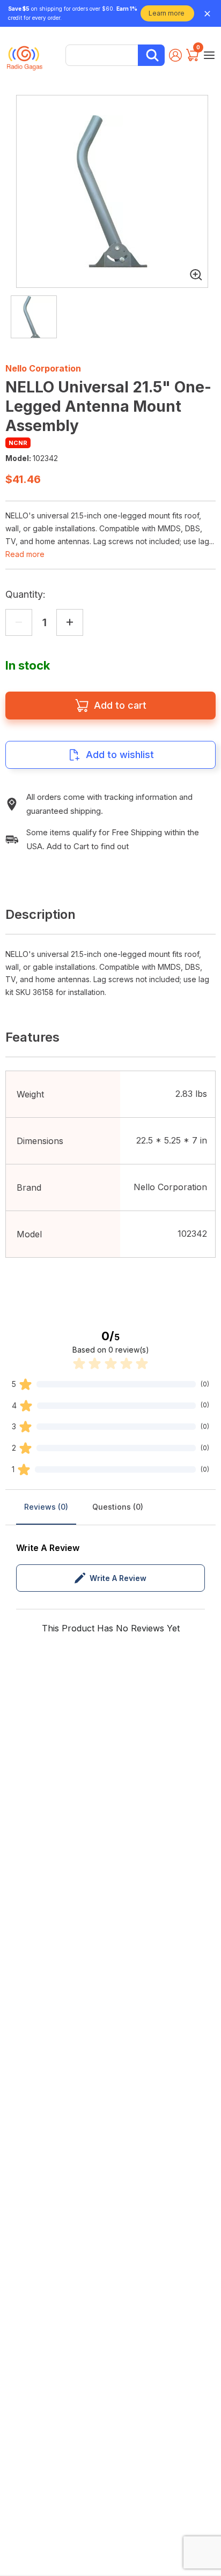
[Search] (151, 55)
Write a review (118, 1578)
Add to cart (120, 705)
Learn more (167, 13)
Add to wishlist (120, 755)
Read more (25, 554)
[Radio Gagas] (25, 54)
